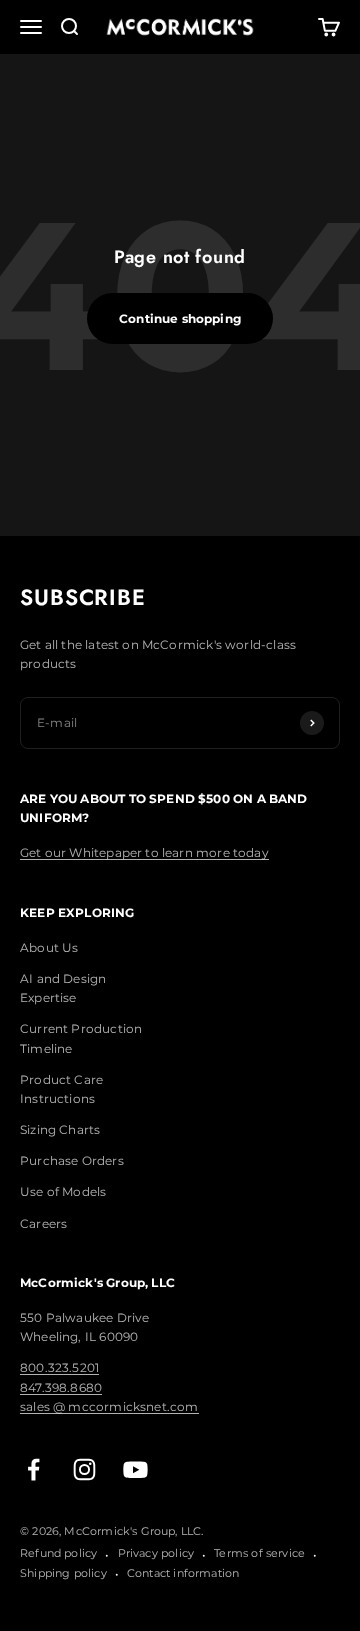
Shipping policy (63, 1573)
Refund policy (58, 1553)
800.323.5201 (59, 1367)
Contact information (183, 1573)
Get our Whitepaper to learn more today (144, 852)
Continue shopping (180, 318)
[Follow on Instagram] (84, 1469)
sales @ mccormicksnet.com (109, 1406)
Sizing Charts (60, 1129)
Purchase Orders (72, 1160)
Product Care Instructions (61, 1089)
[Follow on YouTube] (135, 1469)
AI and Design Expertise (63, 988)
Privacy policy (156, 1553)
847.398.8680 (61, 1387)
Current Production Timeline (81, 1038)
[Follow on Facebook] (33, 1469)
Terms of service (259, 1553)
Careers (43, 1223)
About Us (49, 947)
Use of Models (63, 1191)
